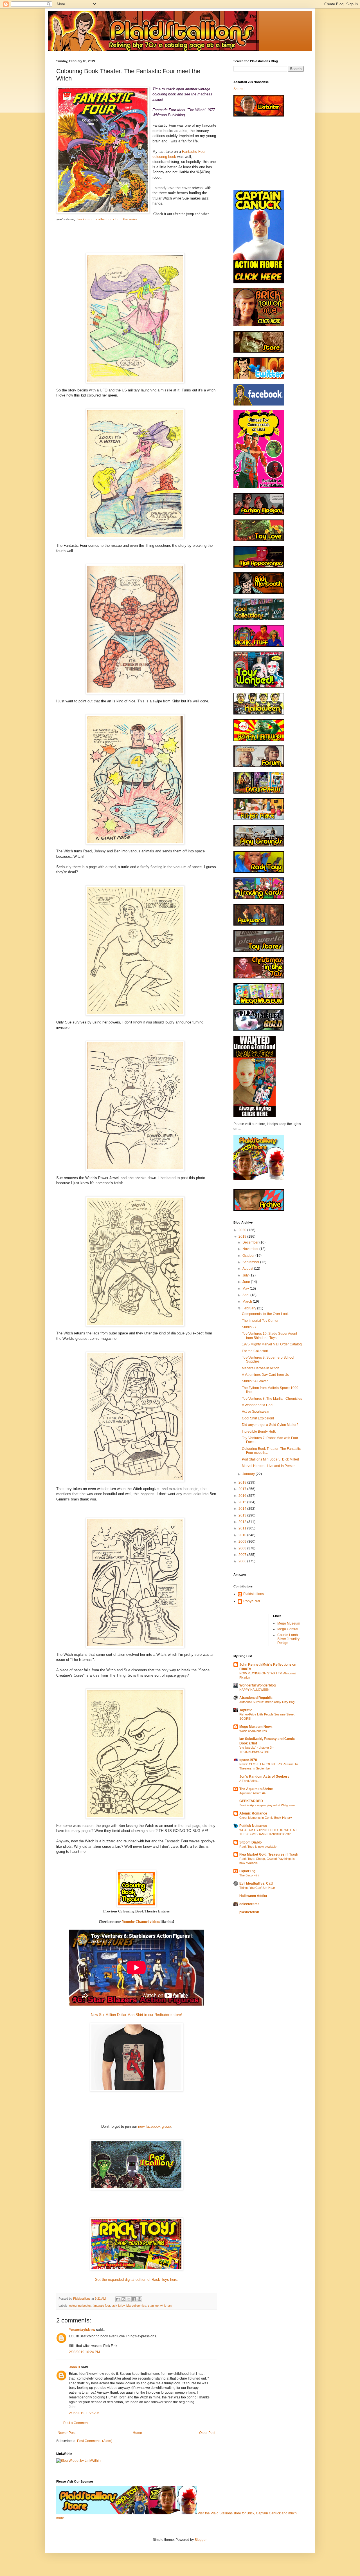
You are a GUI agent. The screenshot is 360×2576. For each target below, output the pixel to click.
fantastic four (101, 2306)
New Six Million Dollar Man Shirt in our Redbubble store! (136, 2015)
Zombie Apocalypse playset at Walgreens (267, 1805)
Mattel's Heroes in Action (261, 1368)
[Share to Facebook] (134, 2299)
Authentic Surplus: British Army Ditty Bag (267, 1702)
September (251, 1262)
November (251, 1249)
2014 (243, 1509)
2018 (243, 1482)
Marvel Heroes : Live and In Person (269, 1466)
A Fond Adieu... (249, 1781)
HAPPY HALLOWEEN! (255, 1690)
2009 (243, 1542)
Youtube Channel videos (141, 1922)
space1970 (248, 1760)
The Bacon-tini (249, 1875)
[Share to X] (129, 2299)
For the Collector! (255, 1351)
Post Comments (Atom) (95, 2441)
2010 (243, 1535)
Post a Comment (76, 2423)
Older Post (207, 2433)
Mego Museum (289, 1623)
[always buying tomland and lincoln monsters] (255, 1116)
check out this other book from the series (106, 219)
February (250, 1308)
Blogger (201, 2540)
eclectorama (249, 1904)
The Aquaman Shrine (256, 1789)
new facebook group (154, 2126)
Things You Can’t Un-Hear (257, 1888)
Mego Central (288, 1629)
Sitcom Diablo (250, 1842)
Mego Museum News (256, 1727)
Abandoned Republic (256, 1698)
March (248, 1302)
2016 (243, 1496)
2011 (243, 1528)
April (246, 1295)
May (246, 1289)
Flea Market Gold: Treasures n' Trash (269, 1854)
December (251, 1242)
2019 (243, 1237)
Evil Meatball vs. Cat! (256, 1883)
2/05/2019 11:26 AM (84, 2413)
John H (75, 2367)
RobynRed (252, 1601)
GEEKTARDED (251, 1801)
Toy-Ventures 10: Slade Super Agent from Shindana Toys (269, 1336)
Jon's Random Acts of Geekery (264, 1777)
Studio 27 (249, 1327)
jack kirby (118, 2306)
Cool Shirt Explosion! (258, 1418)
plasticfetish (249, 1912)
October (249, 1256)
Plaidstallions (254, 1594)
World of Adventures (253, 1731)
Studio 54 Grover (255, 1381)
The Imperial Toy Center (260, 1321)
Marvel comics (136, 2306)
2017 (243, 1489)
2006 (243, 1561)
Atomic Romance (253, 1813)
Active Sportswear (256, 1412)
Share (238, 89)
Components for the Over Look (265, 1314)
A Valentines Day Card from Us (265, 1375)
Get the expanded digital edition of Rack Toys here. (137, 2280)
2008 (243, 1548)
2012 (243, 1522)
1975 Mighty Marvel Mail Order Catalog (272, 1344)
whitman (166, 2306)
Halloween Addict (253, 1896)
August (248, 1269)
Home (137, 2433)
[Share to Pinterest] (139, 2299)
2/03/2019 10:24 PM (84, 2352)
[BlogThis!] (123, 2299)
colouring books (80, 2306)
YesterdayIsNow (82, 2330)
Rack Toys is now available (258, 1847)
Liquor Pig (247, 1871)
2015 (243, 1502)
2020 (243, 1230)
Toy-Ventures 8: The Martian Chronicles (272, 1399)
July (246, 1275)
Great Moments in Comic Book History (266, 1818)
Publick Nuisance (253, 1826)
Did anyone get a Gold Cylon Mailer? (270, 1425)
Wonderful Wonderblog (257, 1685)
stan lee (153, 2306)
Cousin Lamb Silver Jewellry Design (288, 1639)
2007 (243, 1555)
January (249, 1474)
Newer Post (67, 2433)
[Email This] (118, 2299)
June (247, 1282)
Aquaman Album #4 (252, 1793)
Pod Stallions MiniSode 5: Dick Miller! (270, 1459)
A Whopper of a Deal (258, 1405)
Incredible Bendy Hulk (259, 1432)
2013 (243, 1515)
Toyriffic (246, 1710)
